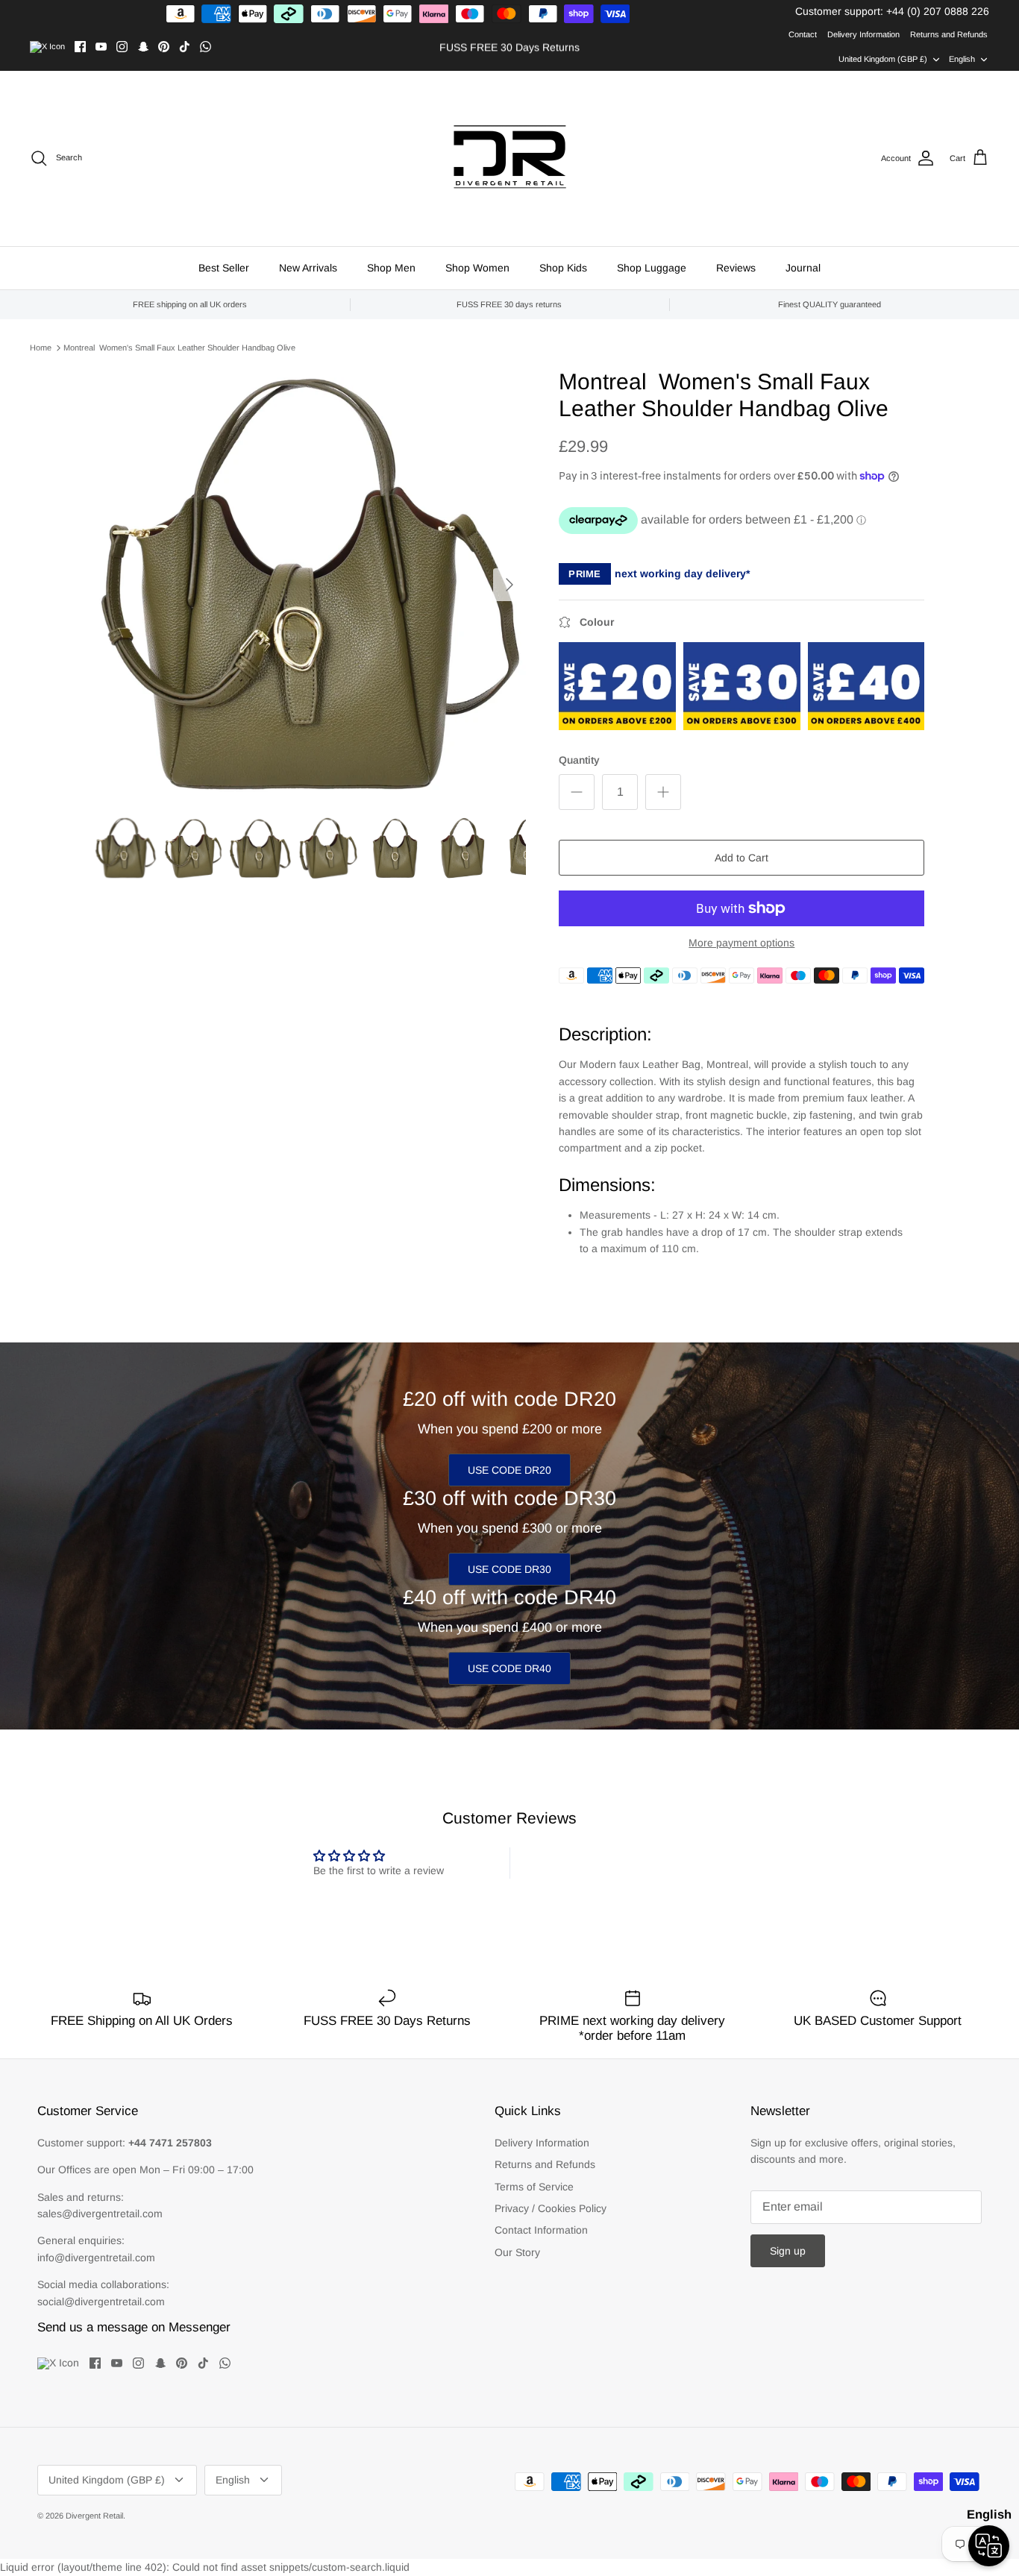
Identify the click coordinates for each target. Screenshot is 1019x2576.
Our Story (517, 2252)
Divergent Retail (94, 2516)
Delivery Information (863, 34)
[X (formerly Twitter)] (47, 47)
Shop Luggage (652, 268)
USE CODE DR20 (509, 1470)
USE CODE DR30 (509, 1569)
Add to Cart (741, 858)
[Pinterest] (164, 47)
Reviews (736, 268)
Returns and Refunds (949, 34)
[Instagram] (122, 47)
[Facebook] (80, 47)
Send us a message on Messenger (134, 2327)
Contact (803, 34)
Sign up (788, 2251)
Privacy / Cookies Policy (551, 2208)
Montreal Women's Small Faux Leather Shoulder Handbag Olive (179, 348)
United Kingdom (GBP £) (883, 59)
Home (41, 348)
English (962, 59)
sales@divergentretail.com (100, 2214)
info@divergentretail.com (96, 2258)
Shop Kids (563, 268)
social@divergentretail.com (101, 2302)
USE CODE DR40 (509, 1668)
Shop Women (477, 268)
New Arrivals (308, 268)
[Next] (509, 585)
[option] (311, 584)
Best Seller (224, 268)
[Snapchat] (143, 47)
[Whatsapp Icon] (206, 47)
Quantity (579, 760)
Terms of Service (534, 2187)
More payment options (741, 943)
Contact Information (541, 2230)
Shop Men (391, 268)
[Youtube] (101, 47)
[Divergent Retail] (510, 158)
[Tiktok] (185, 47)
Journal (803, 268)
